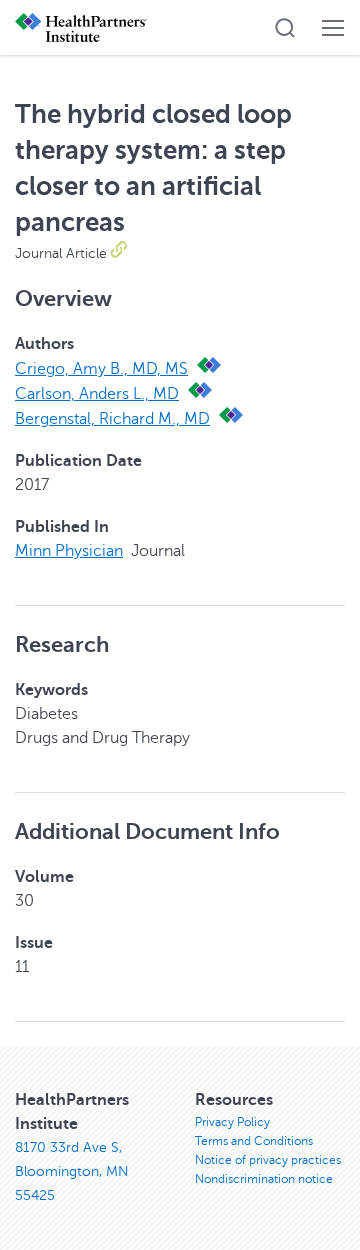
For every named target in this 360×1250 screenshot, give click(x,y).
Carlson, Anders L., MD (97, 394)
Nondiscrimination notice (264, 1179)
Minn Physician (69, 551)
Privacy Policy (232, 1122)
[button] (285, 28)
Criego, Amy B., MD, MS (101, 369)
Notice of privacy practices (268, 1160)
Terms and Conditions (254, 1141)
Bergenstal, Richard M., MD (112, 419)
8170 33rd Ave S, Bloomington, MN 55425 (72, 1171)
